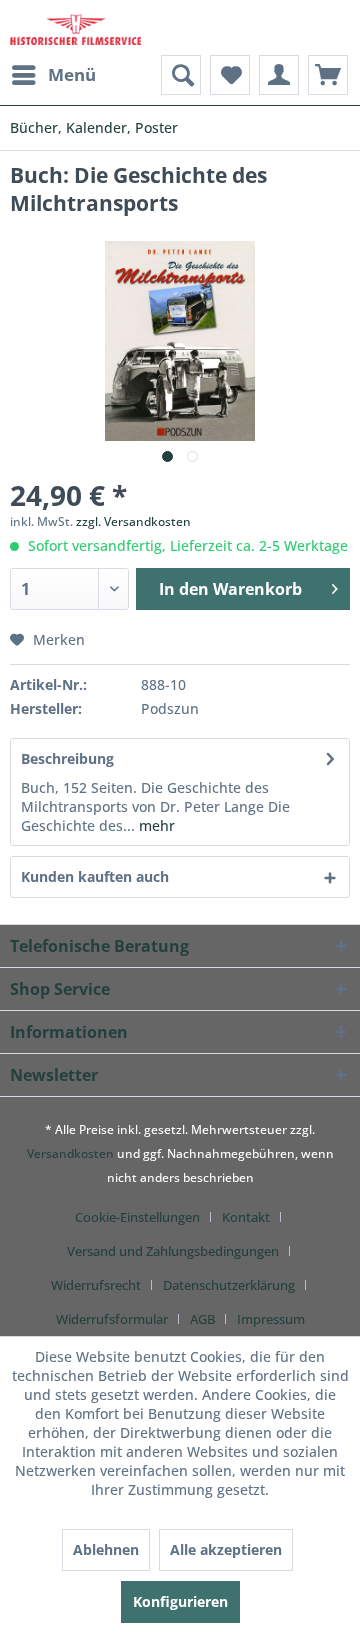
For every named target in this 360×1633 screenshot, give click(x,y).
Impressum (271, 1319)
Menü (72, 74)
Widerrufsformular (112, 1319)
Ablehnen (106, 1549)
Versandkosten (70, 1153)
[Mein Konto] (279, 75)
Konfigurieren (180, 1601)
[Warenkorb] (328, 75)
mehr (155, 825)
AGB (202, 1319)
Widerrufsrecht (96, 1285)
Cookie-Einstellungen (137, 1217)
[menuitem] (53, 75)
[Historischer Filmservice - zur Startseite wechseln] (75, 27)
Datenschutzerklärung (229, 1285)
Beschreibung (67, 758)
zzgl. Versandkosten (133, 521)
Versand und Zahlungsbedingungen (173, 1251)
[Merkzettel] (230, 75)
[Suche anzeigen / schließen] (181, 75)
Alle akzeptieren (226, 1549)
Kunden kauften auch (95, 876)
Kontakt (246, 1217)
